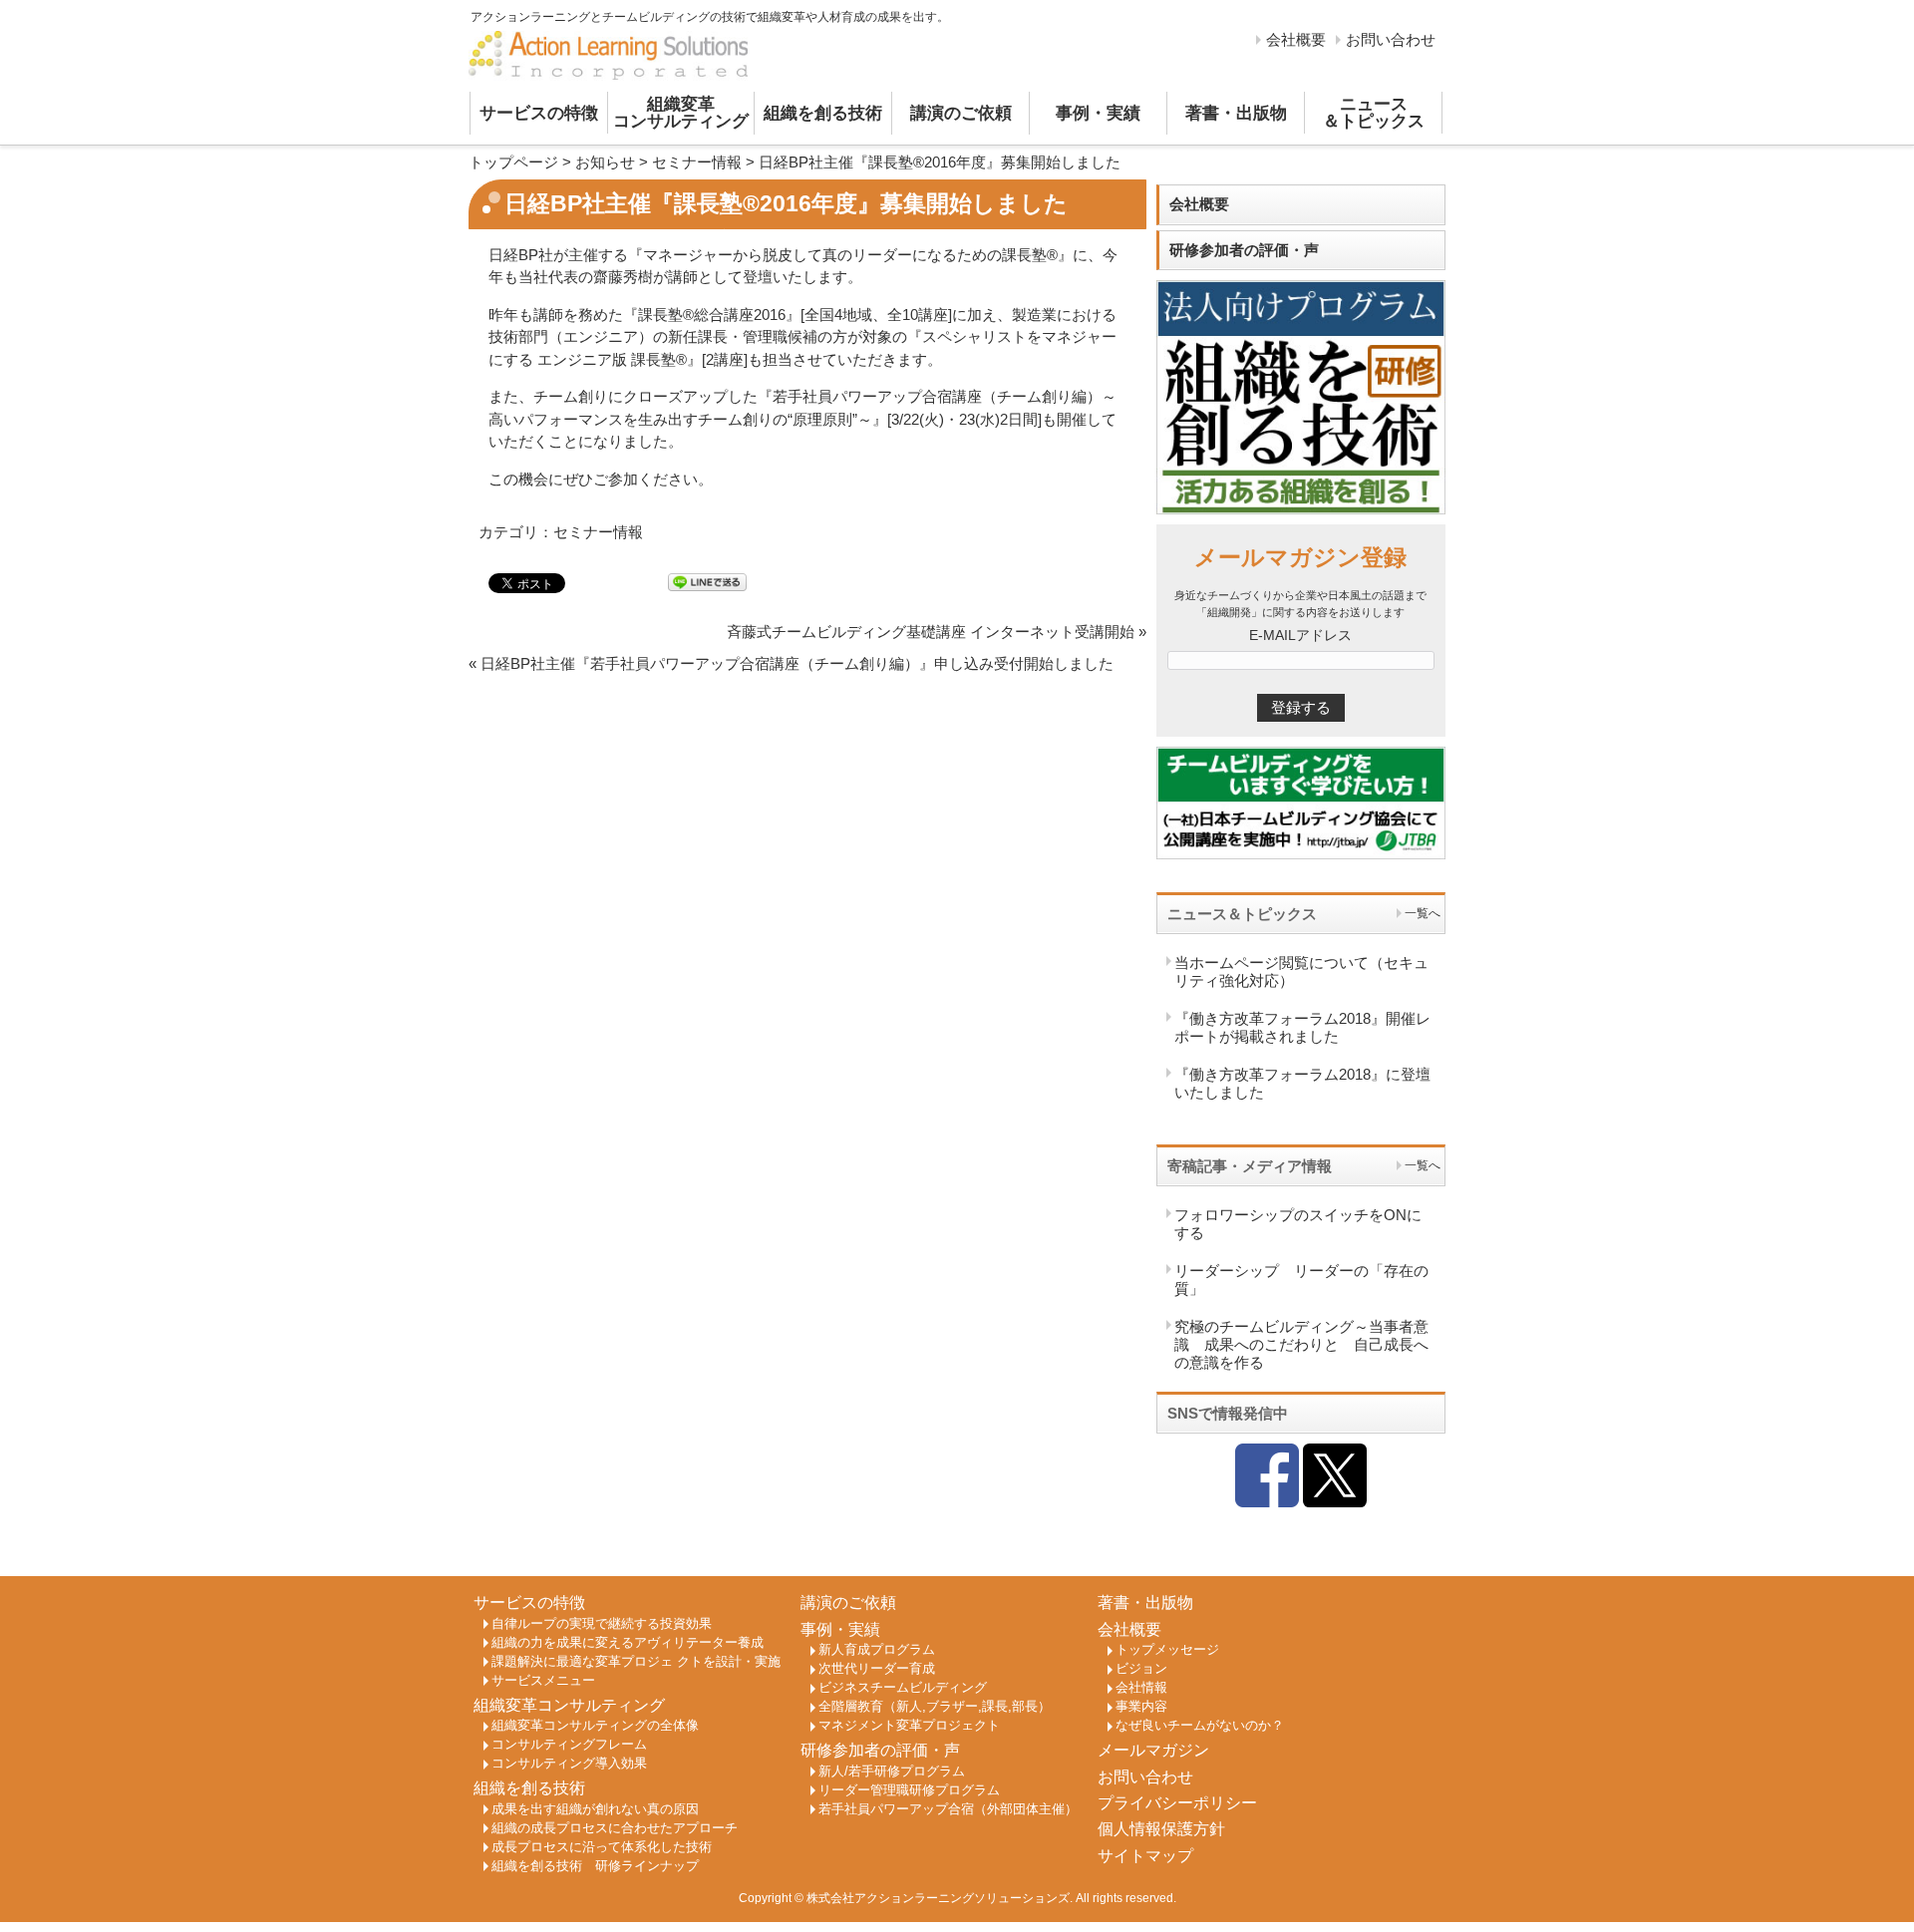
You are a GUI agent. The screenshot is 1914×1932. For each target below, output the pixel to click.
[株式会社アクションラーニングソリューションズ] (608, 56)
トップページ (513, 162)
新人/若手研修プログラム (892, 1771)
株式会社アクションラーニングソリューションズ (938, 1898)
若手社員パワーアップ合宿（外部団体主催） (948, 1809)
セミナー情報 (697, 162)
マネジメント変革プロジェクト (909, 1726)
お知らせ (605, 162)
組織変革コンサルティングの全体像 (595, 1726)
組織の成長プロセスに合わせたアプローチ (615, 1828)
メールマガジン (1153, 1750)
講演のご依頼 (961, 113)
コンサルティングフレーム (569, 1745)
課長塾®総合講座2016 (712, 315)
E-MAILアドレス (1300, 636)
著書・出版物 (1236, 113)
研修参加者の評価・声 (1244, 250)
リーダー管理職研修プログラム (909, 1790)
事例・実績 (1098, 113)
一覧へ (1423, 913)
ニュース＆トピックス (1374, 113)
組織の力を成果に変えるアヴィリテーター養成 (628, 1643)
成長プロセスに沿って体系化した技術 (602, 1847)
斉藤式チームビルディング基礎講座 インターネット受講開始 (931, 632)
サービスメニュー (543, 1681)
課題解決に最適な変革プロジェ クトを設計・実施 (636, 1662)
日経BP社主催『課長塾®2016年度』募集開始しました (940, 162)
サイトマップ (1145, 1856)
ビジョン (1141, 1669)
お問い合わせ (1391, 39)
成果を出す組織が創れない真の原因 (595, 1809)
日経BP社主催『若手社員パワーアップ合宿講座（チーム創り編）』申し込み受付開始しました (797, 663)
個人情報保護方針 (1161, 1829)
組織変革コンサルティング (681, 113)
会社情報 (1141, 1688)
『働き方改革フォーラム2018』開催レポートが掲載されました (1302, 1027)
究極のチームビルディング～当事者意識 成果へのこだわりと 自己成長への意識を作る (1301, 1344)
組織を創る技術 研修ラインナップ (595, 1866)
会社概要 (1296, 39)
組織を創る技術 (823, 113)
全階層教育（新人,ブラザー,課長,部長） (935, 1707)
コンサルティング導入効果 (569, 1764)
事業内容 (1141, 1707)
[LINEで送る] (707, 582)
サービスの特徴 (539, 113)
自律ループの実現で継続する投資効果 (602, 1624)
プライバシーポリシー (1177, 1803)
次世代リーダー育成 (877, 1669)
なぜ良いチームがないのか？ (1200, 1726)
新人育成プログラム (877, 1650)
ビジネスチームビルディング (903, 1688)
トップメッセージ (1167, 1650)
